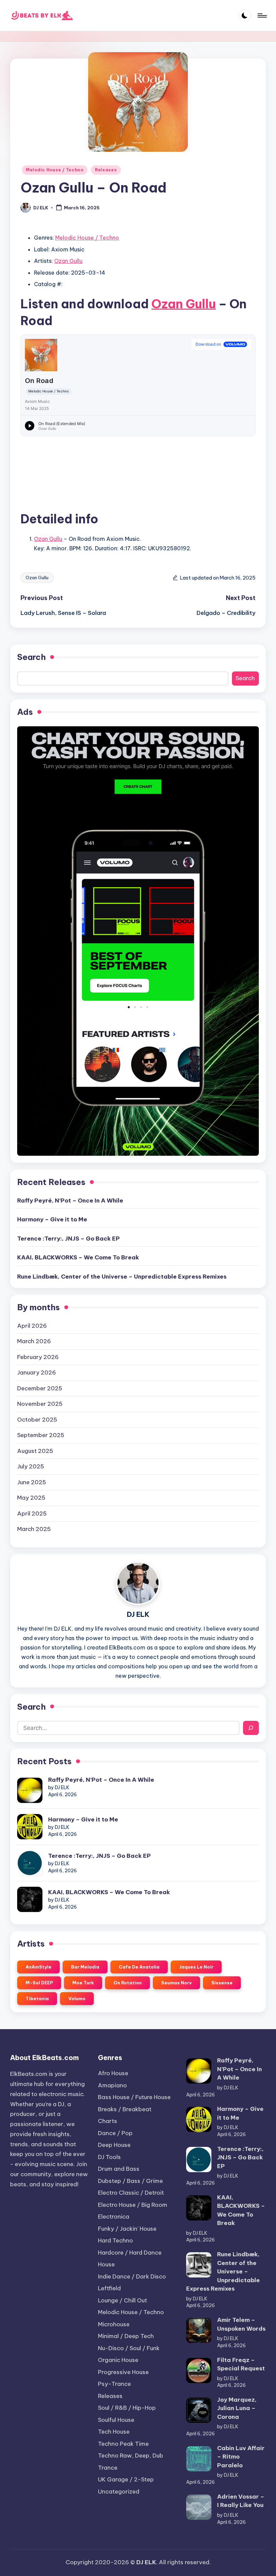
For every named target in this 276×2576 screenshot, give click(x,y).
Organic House (118, 2360)
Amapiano (112, 2085)
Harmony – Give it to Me (52, 1219)
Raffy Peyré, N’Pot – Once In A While (70, 1200)
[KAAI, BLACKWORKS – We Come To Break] (30, 1899)
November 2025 (40, 1404)
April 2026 (32, 1326)
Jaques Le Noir (196, 1967)
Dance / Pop (115, 2133)
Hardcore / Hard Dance (130, 2253)
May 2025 (31, 1498)
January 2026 (37, 1372)
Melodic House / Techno (55, 170)
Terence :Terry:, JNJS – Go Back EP (68, 1239)
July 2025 (31, 1466)
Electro (131, 2193)
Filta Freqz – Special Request (241, 2364)
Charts (108, 2121)
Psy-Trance (114, 2384)
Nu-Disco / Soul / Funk (129, 2348)
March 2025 (34, 1529)
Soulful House (116, 2420)
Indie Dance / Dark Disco (132, 2276)
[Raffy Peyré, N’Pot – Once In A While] (30, 1790)
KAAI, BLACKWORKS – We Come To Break (78, 1257)
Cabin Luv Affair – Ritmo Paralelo (241, 2457)
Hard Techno (115, 2240)
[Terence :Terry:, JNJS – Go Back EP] (30, 1863)
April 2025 (32, 1513)
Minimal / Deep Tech (126, 2336)
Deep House (114, 2145)
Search (31, 657)
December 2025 (40, 1388)
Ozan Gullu (68, 261)
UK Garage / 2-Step (126, 2479)
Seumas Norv (177, 1983)
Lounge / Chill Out (123, 2300)
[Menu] (262, 15)
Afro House (113, 2073)
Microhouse (114, 2324)
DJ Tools (109, 2157)
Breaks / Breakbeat (125, 2109)
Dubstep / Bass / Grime (130, 2181)
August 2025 (35, 1451)
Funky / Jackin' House (127, 2229)
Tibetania (37, 1998)
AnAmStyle (39, 1967)
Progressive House (123, 2372)
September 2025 (41, 1435)
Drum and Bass (119, 2169)
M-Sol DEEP (39, 1983)
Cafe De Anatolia (139, 1967)
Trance (108, 2468)
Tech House (114, 2432)
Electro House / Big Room (133, 2205)
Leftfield (109, 2288)
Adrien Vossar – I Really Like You (241, 2501)
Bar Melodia (85, 1967)
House (106, 2264)
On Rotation (128, 1983)
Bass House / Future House (134, 2097)
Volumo (77, 1998)
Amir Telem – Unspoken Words (241, 2324)
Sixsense (222, 1983)
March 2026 (34, 1341)
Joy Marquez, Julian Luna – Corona (237, 2408)
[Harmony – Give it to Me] (30, 1827)
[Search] (251, 1728)
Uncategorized (119, 2492)
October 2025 (37, 1420)
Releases (106, 170)
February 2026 (38, 1357)
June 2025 (32, 1482)
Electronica (114, 2217)
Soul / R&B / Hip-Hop (127, 2408)
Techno (123, 2444)
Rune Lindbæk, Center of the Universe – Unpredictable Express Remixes (122, 1277)
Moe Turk (83, 1983)
